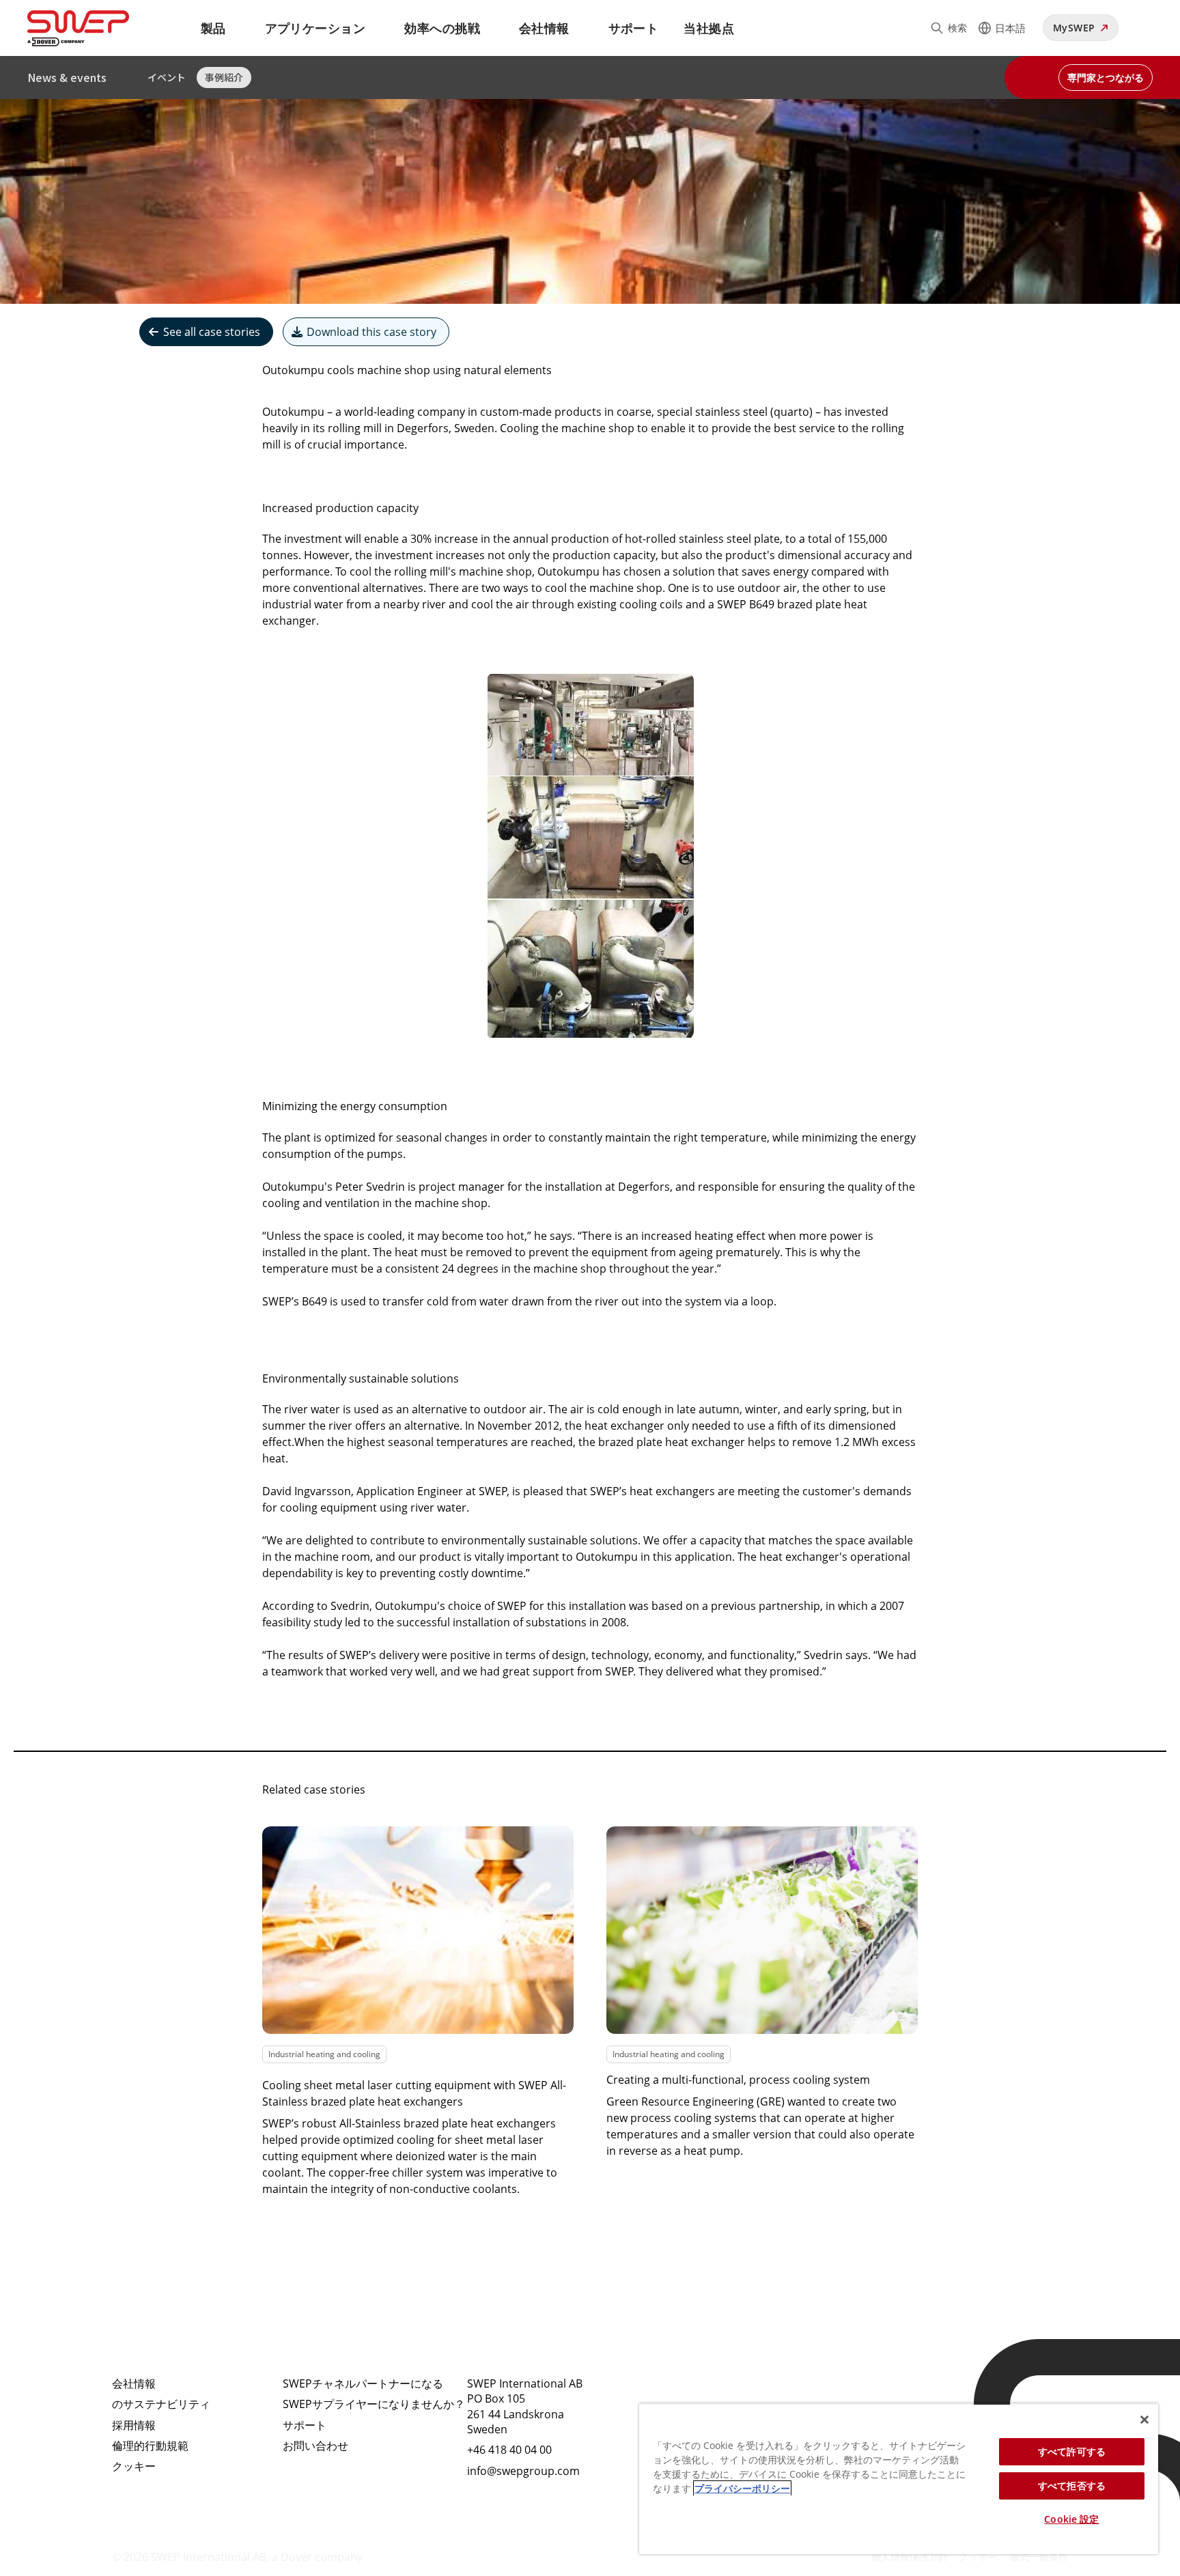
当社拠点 (709, 28)
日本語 (1010, 28)
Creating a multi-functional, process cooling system (738, 2080)
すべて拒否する (1072, 2486)
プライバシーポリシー (742, 2488)
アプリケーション (315, 28)
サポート (634, 28)
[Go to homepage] (95, 28)
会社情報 (544, 28)
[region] (899, 2479)
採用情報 (134, 2425)
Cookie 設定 (1071, 2519)
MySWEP (1074, 28)
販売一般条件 (1039, 2557)
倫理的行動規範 (150, 2446)
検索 (957, 28)
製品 (213, 28)
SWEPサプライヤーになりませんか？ (374, 2404)
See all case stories (212, 332)
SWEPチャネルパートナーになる (363, 2383)
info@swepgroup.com (523, 2471)
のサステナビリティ (161, 2404)
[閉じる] (1144, 2420)
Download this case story (371, 332)
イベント (167, 77)
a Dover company (317, 2557)
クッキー (134, 2466)
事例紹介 (224, 77)
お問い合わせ (315, 2446)
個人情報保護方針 (910, 2557)
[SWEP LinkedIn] (668, 2395)
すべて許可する (1072, 2451)
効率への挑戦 (442, 28)
